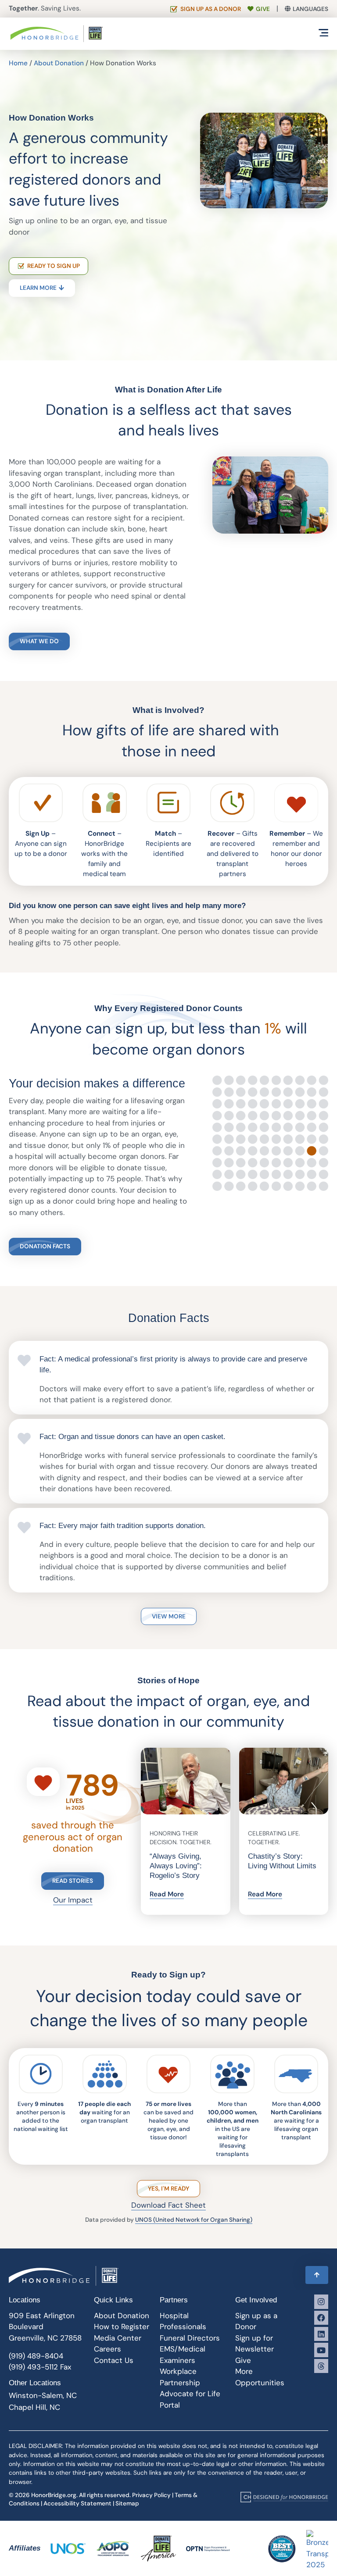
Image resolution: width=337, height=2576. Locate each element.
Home (18, 63)
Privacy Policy (151, 2495)
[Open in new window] (284, 2497)
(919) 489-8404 (36, 2356)
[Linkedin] (321, 2334)
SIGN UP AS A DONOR (211, 9)
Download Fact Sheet (168, 2205)
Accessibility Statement (77, 2503)
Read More (167, 1894)
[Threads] (321, 2366)
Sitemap (127, 2503)
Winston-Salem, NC (43, 2395)
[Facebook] (321, 2318)
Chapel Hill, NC (34, 2407)
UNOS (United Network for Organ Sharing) (194, 2220)
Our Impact (73, 1900)
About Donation (59, 63)
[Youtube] (321, 2350)
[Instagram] (321, 2302)
